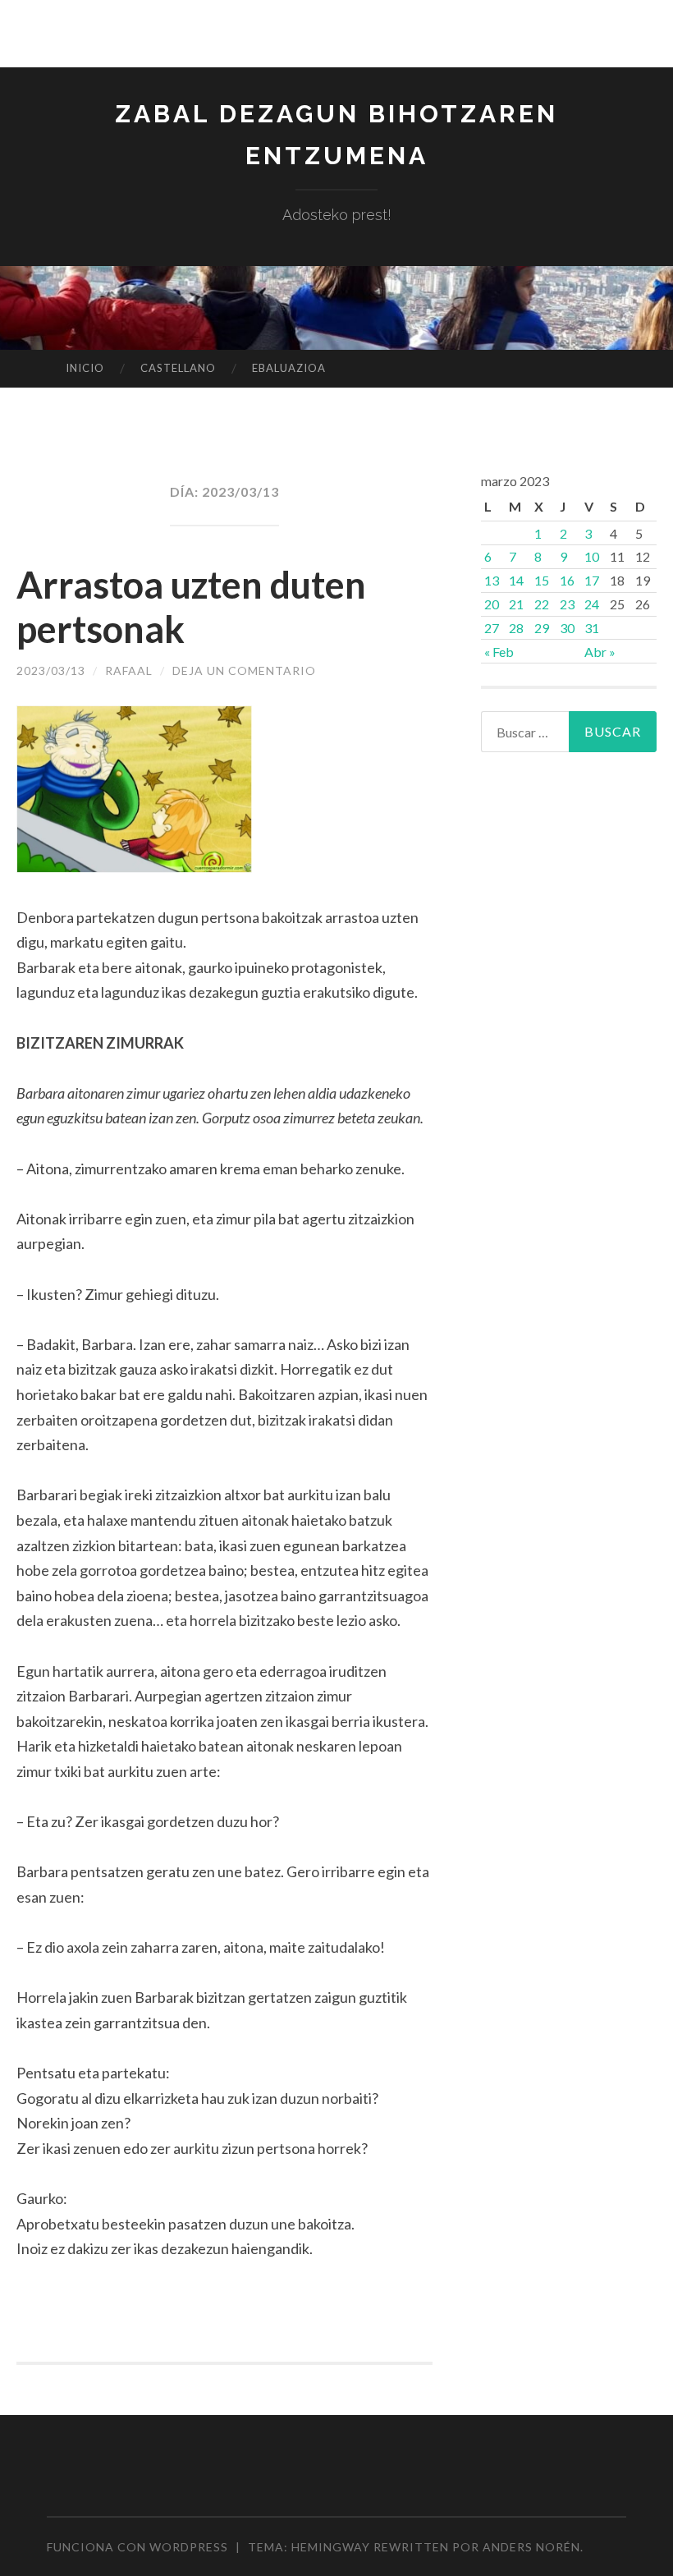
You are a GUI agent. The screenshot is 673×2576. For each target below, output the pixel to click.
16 (567, 580)
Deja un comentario (244, 670)
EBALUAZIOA (289, 368)
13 (492, 580)
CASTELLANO (178, 368)
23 (567, 604)
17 (592, 580)
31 (592, 628)
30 (567, 628)
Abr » (600, 652)
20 (492, 604)
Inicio (85, 368)
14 (516, 580)
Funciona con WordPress (137, 2547)
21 (516, 604)
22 (542, 604)
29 (542, 628)
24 (592, 604)
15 (542, 580)
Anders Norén (531, 2547)
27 (492, 628)
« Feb (499, 652)
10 (592, 556)
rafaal (129, 670)
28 (516, 628)
